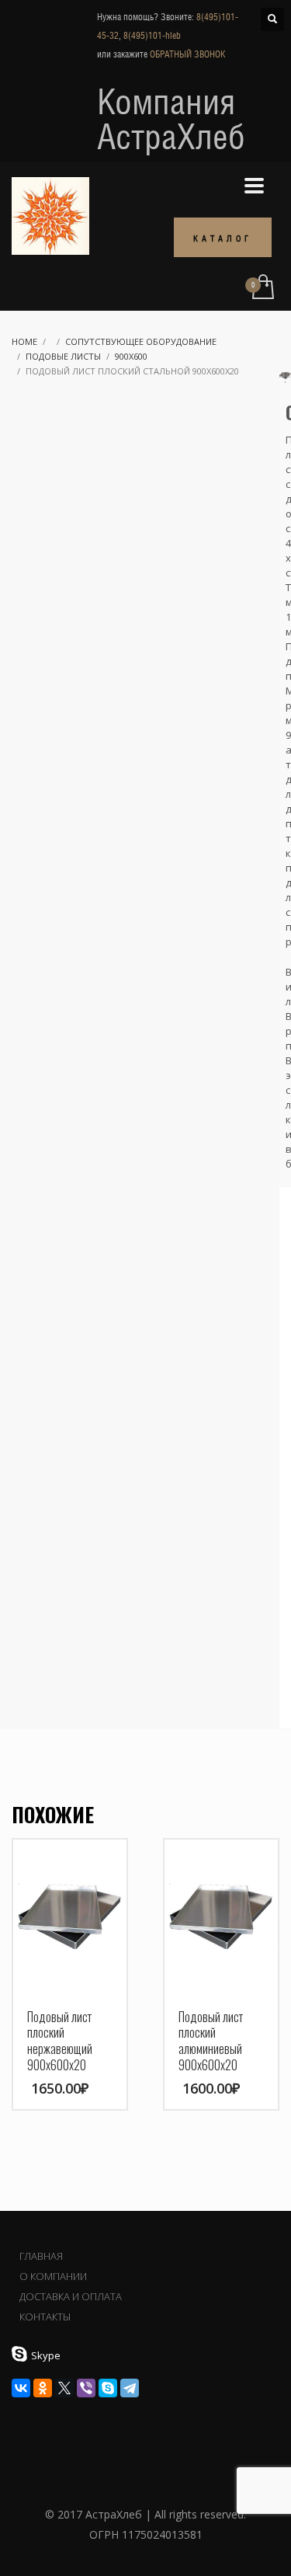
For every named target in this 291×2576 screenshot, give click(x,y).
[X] (64, 2388)
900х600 (131, 356)
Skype (46, 2355)
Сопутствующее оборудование (141, 341)
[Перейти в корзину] (262, 288)
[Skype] (108, 2388)
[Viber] (86, 2388)
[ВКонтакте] (21, 2388)
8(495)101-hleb (152, 36)
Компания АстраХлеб (171, 119)
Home (24, 341)
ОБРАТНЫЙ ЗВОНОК (187, 54)
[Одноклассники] (43, 2388)
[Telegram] (130, 2388)
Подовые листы (63, 356)
